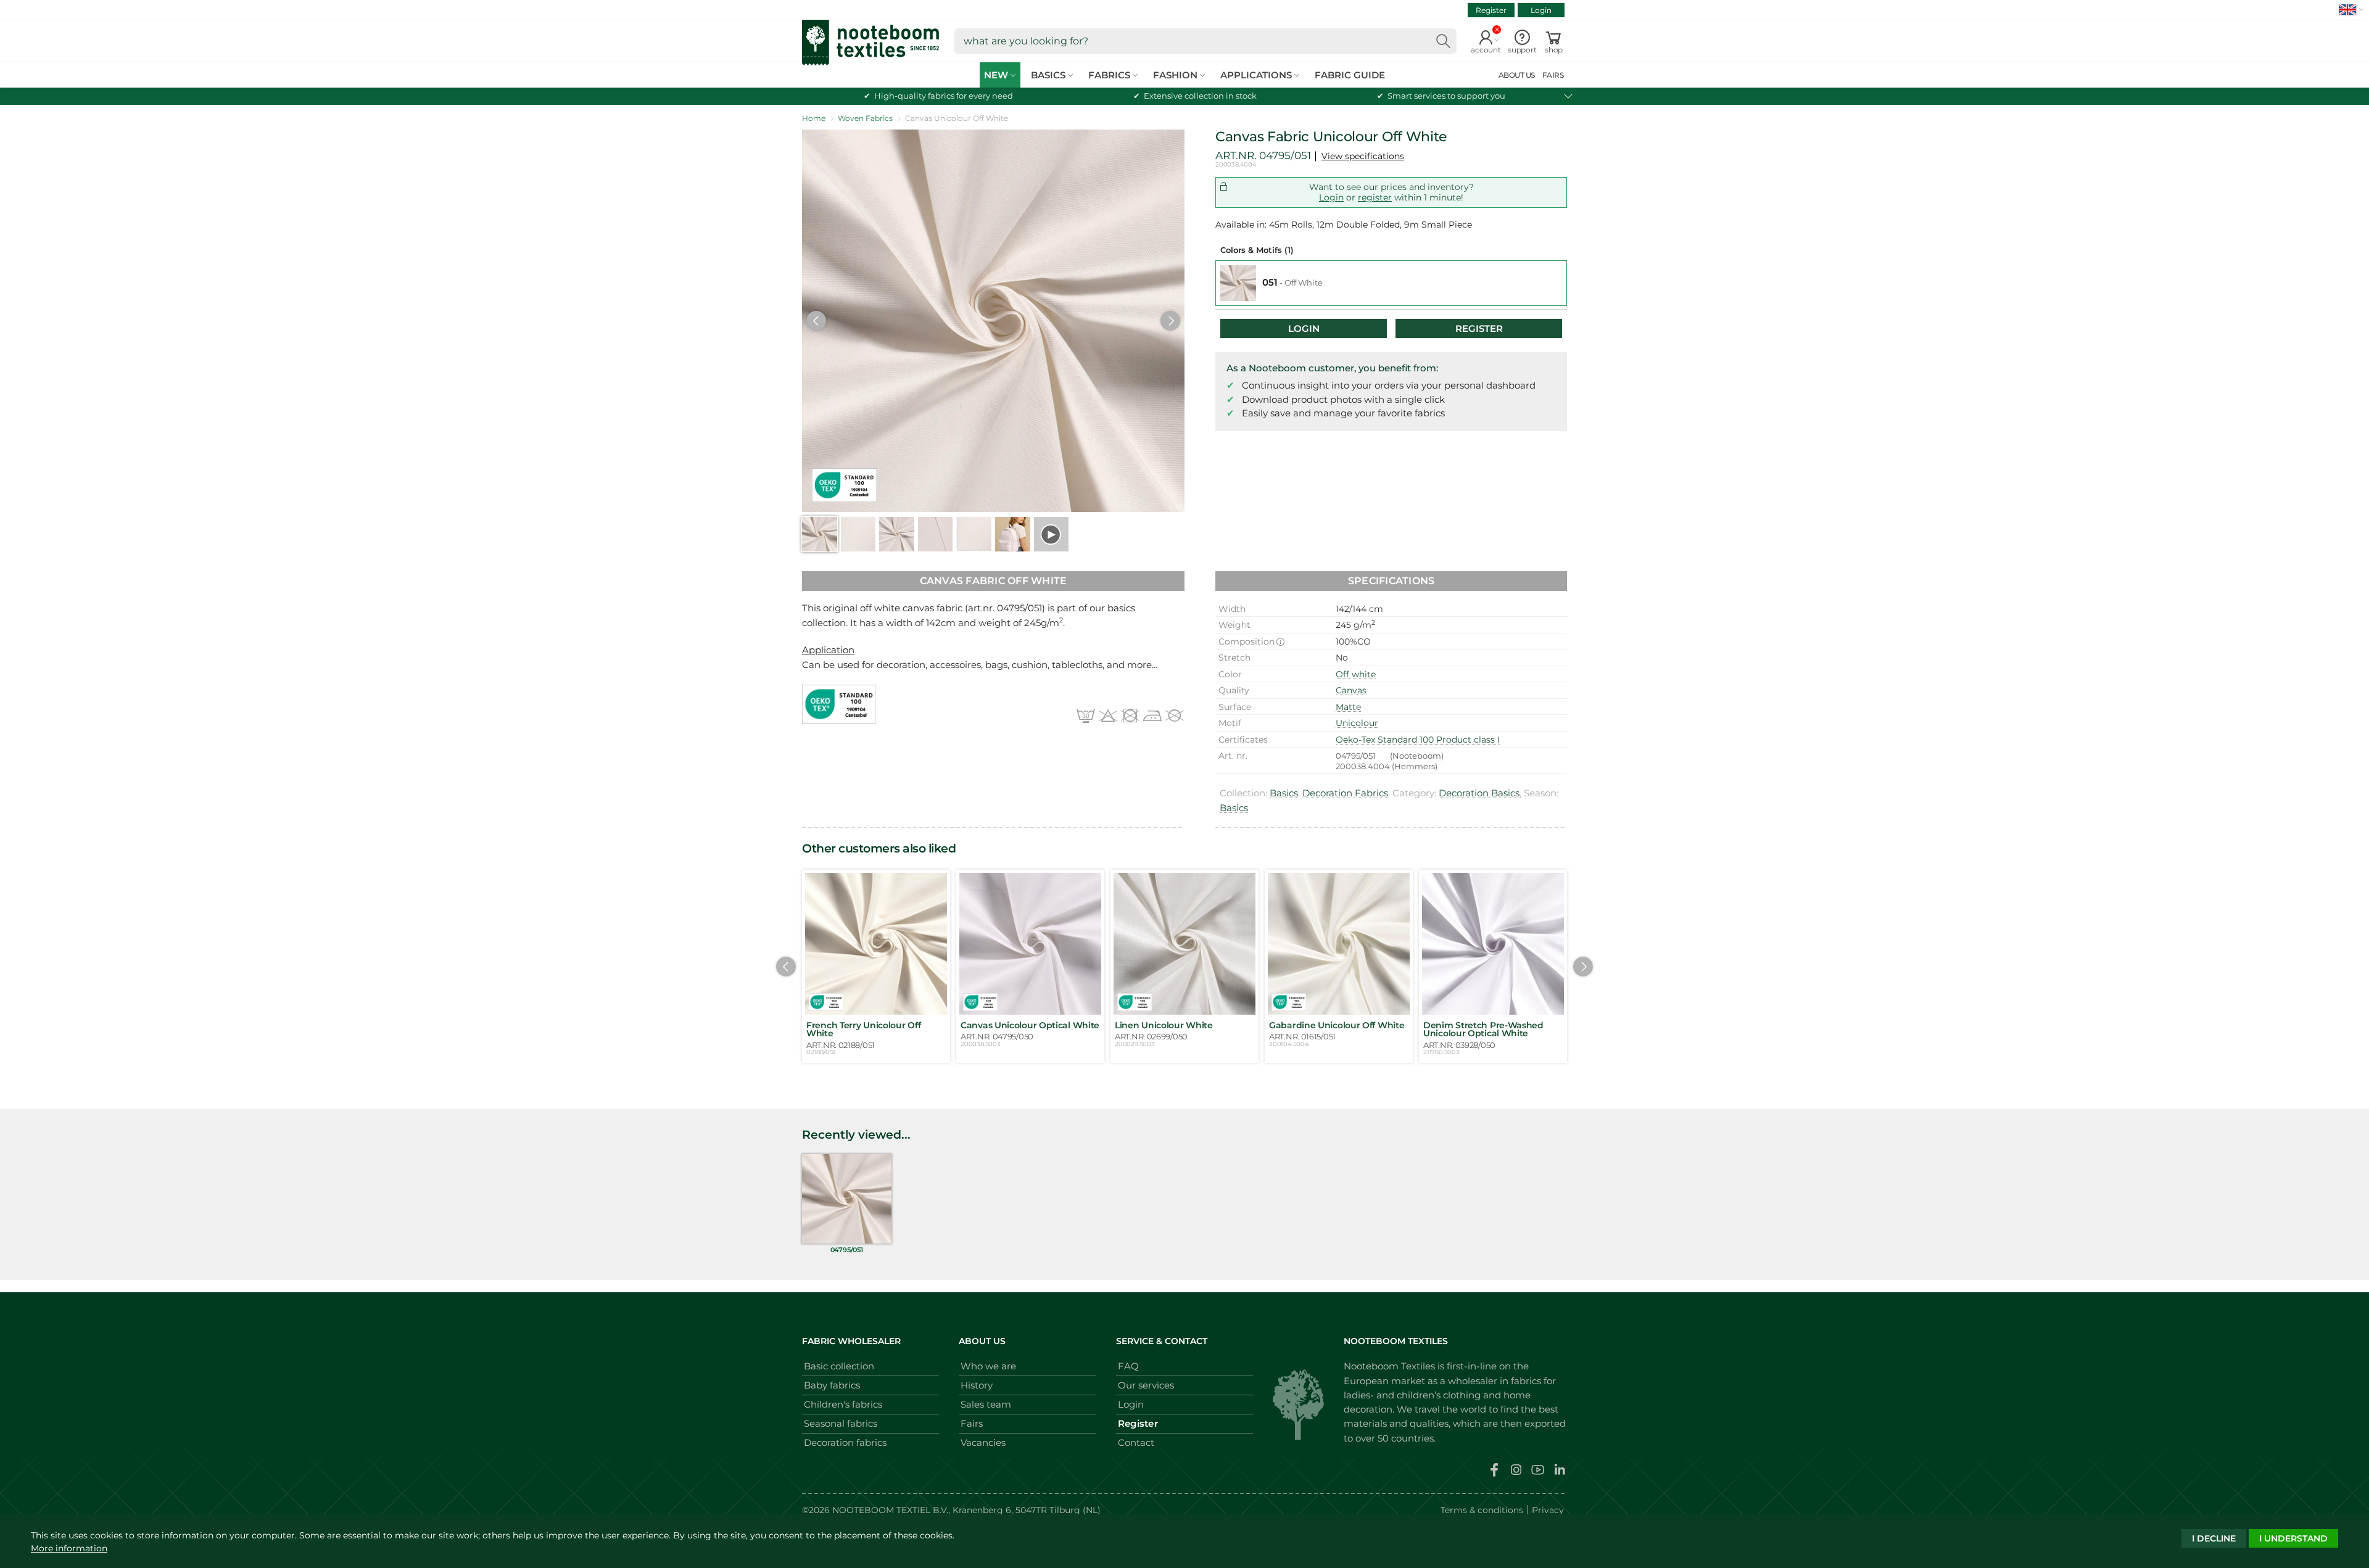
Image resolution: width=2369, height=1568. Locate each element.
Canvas (1351, 690)
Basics (1284, 793)
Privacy (1548, 1510)
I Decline (2214, 1538)
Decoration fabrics (845, 1442)
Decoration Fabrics (1345, 793)
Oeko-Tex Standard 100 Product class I (1418, 740)
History (977, 1385)
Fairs (972, 1423)
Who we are (988, 1366)
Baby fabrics (832, 1385)
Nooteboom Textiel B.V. (890, 1510)
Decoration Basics (1479, 793)
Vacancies (983, 1442)
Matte (1348, 707)
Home (814, 118)
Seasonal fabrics (841, 1423)
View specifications (1363, 156)
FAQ (1128, 1366)
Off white (1356, 674)
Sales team (986, 1404)
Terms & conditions (1482, 1510)
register (1375, 197)
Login (1541, 10)
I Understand (2293, 1538)
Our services (1146, 1385)
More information (69, 1548)
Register (1491, 10)
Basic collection (839, 1366)
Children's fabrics (843, 1404)
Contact (1136, 1442)
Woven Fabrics (865, 118)
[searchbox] (1205, 41)
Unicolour (1357, 723)
